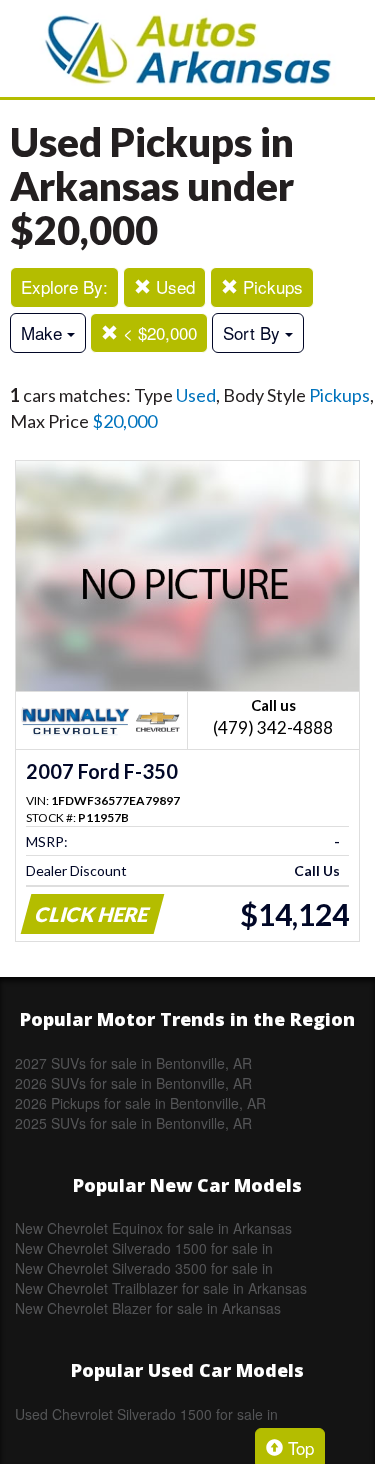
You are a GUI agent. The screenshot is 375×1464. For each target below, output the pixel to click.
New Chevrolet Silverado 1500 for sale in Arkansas (144, 1248)
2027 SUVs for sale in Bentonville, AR (133, 1063)
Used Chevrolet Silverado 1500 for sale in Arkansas (146, 1414)
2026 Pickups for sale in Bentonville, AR (140, 1103)
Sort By (254, 332)
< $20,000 (157, 332)
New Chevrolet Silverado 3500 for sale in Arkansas (144, 1268)
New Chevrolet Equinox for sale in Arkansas (153, 1228)
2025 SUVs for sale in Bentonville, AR (133, 1123)
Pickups (270, 286)
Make (44, 332)
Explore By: (64, 286)
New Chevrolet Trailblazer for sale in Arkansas (161, 1288)
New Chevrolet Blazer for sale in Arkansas (148, 1308)
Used (173, 286)
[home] (188, 48)
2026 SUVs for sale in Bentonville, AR (133, 1083)
